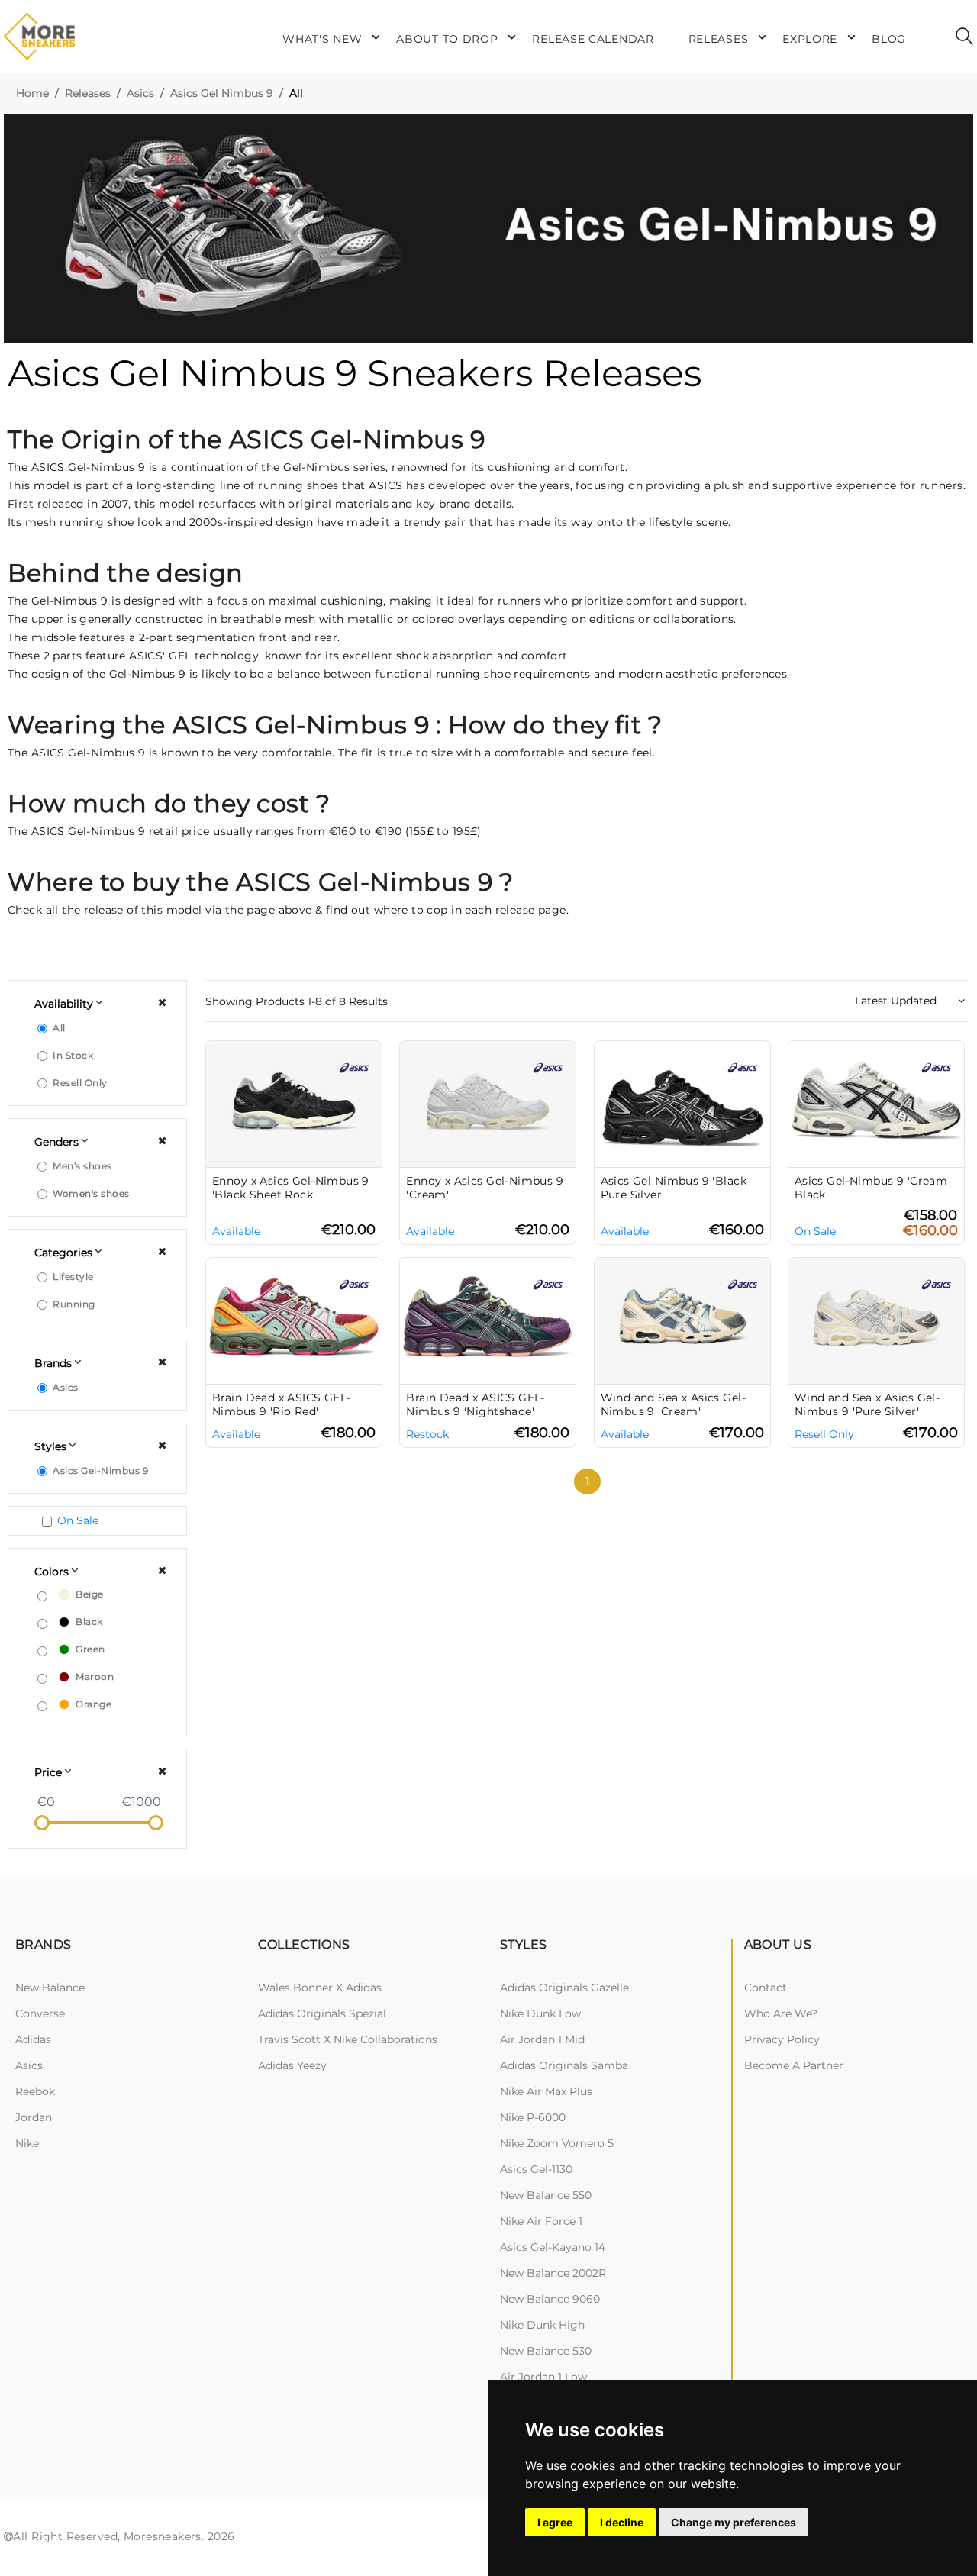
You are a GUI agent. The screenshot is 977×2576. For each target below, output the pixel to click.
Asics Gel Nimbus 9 (222, 93)
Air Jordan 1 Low (543, 2377)
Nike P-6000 (533, 2117)
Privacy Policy (782, 2039)
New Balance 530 (546, 2351)
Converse (40, 2013)
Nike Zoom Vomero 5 (557, 2143)
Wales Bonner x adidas (320, 1988)
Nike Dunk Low (540, 2013)
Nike (27, 2143)
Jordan (34, 2117)
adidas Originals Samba (564, 2065)
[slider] (42, 1823)
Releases (88, 93)
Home (32, 93)
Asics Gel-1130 (536, 2169)
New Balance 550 (546, 2195)
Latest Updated (897, 1001)
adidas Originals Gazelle (564, 1988)
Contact (766, 1988)
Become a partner (794, 2065)
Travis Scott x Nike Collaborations (348, 2039)
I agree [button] (555, 2522)
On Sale (78, 1520)
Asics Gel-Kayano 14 (553, 2247)
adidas (33, 2039)
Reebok (35, 2091)
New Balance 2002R (553, 2273)
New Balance (50, 1988)
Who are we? (781, 2013)
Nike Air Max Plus (546, 2091)
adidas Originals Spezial (322, 2013)
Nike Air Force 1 (541, 2221)
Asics (140, 93)
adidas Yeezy (292, 2065)
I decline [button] (622, 2522)
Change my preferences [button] (734, 2522)
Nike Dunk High (542, 2325)
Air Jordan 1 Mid (542, 2039)
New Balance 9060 (550, 2299)
